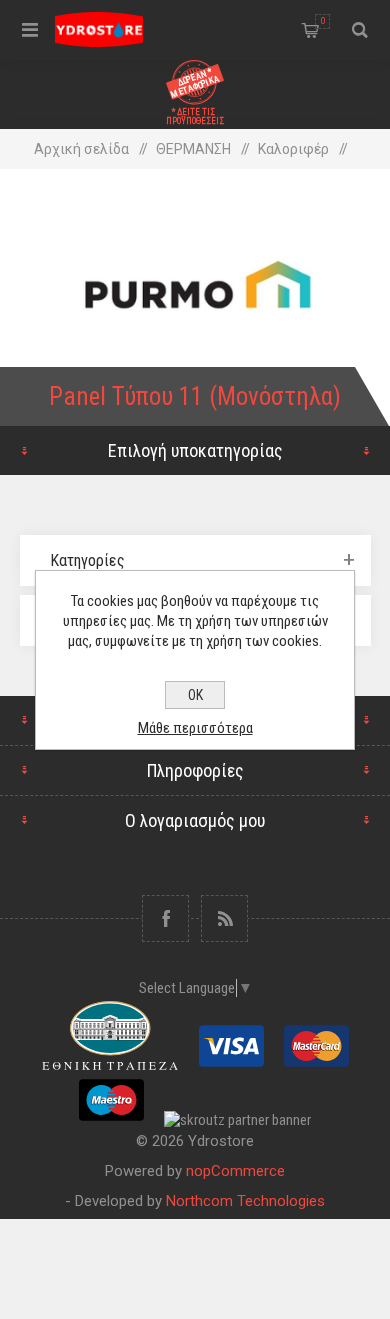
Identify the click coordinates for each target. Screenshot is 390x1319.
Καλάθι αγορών (323, 21)
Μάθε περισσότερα (195, 728)
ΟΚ (195, 695)
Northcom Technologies (245, 1201)
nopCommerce (235, 1171)
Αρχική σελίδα (81, 149)
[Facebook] (165, 918)
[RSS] (224, 918)
